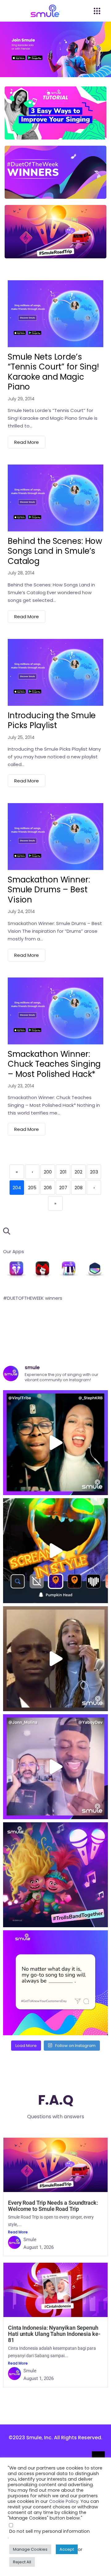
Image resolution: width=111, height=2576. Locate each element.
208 (79, 1188)
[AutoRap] (42, 1270)
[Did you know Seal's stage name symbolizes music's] (55, 1659)
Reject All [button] (22, 2562)
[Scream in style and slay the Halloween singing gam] (55, 1551)
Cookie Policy (64, 2501)
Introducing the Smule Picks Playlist (52, 721)
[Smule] (16, 1270)
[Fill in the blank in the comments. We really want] (55, 1983)
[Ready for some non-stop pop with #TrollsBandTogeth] (55, 1875)
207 (63, 1188)
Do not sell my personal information (49, 2531)
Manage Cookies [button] (30, 2549)
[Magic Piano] (69, 1270)
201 (63, 1172)
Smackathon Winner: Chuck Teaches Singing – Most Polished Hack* (54, 1064)
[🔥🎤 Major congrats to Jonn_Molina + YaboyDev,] (55, 1767)
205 (32, 1188)
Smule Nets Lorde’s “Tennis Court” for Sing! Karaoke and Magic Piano (53, 372)
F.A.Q (56, 2100)
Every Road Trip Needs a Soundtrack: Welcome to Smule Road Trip (53, 2206)
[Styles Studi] (95, 1270)
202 (78, 1172)
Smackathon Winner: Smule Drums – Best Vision (49, 890)
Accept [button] (67, 2549)
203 (94, 1172)
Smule (30, 2240)
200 (48, 1172)
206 (48, 1188)
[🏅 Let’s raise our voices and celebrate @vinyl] (55, 1443)
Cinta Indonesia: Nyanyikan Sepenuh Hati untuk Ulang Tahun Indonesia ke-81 (54, 2334)
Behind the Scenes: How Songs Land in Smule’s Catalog (55, 551)
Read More (27, 442)
